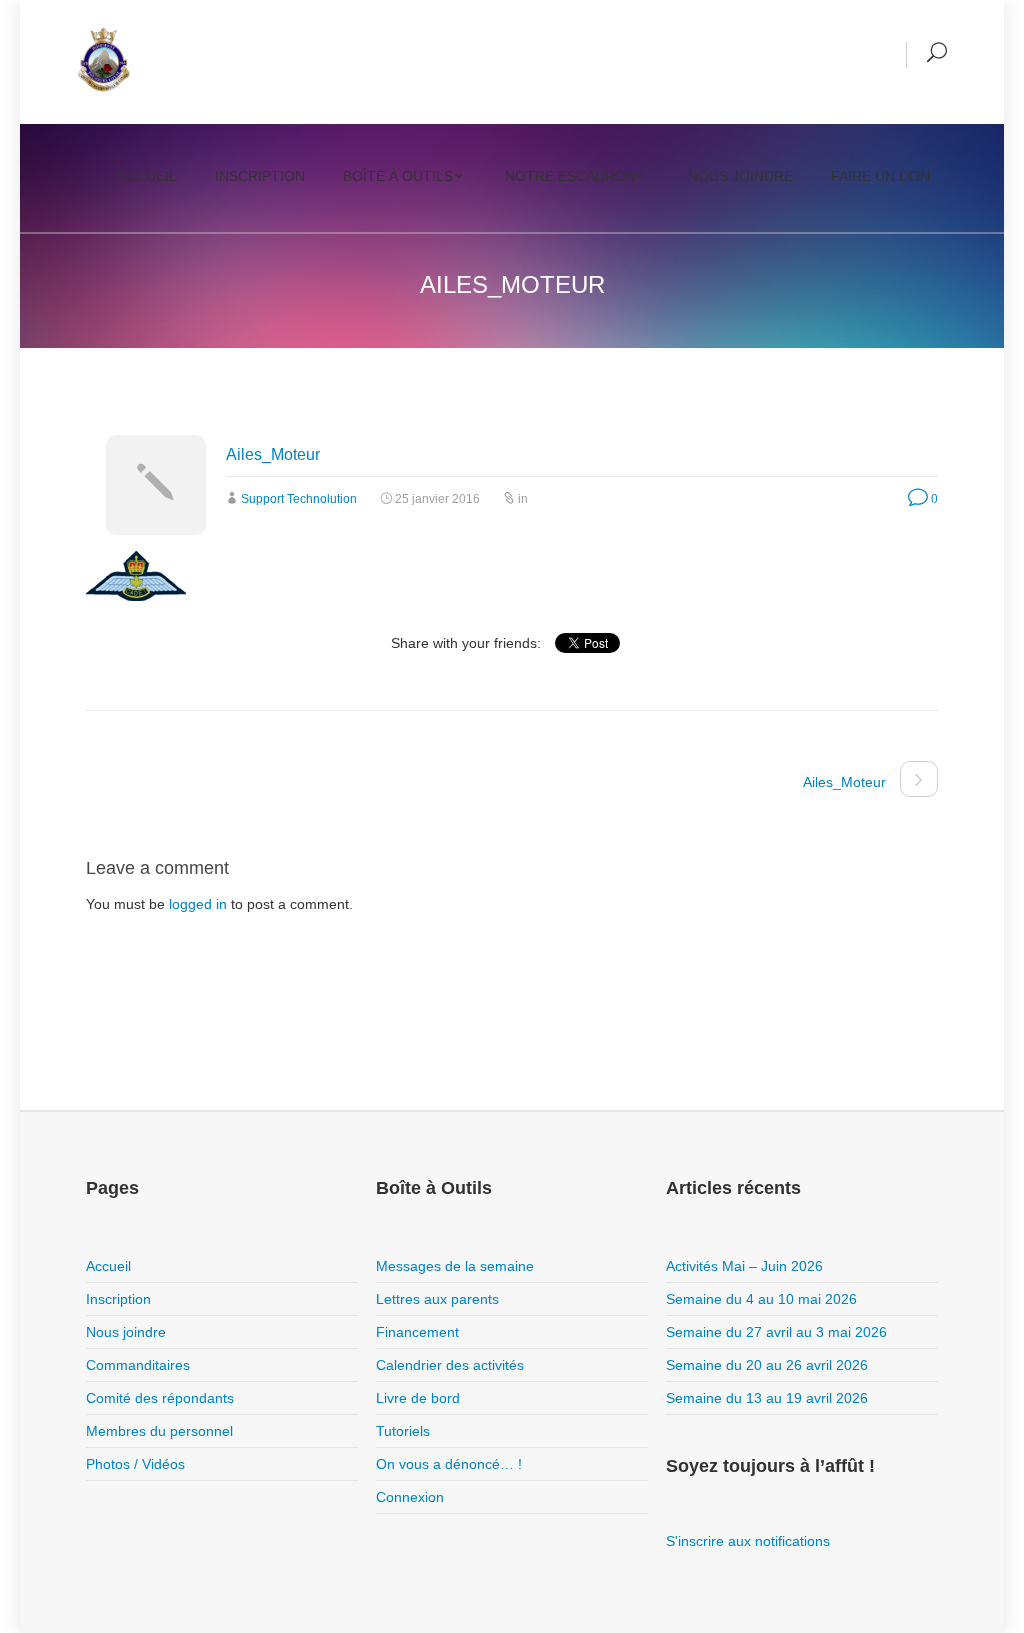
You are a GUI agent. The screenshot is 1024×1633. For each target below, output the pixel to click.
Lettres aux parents (437, 1299)
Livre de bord (418, 1398)
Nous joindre (740, 176)
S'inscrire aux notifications (748, 1541)
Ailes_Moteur (273, 454)
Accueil (147, 176)
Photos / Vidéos (135, 1464)
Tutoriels (403, 1431)
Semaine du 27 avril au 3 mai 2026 (776, 1332)
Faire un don (880, 176)
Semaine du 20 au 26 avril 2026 (767, 1365)
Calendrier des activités (450, 1365)
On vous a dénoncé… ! (449, 1464)
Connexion (410, 1497)
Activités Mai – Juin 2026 (744, 1266)
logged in (198, 904)
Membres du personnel (159, 1431)
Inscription (260, 176)
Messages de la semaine (455, 1266)
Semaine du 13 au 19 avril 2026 (767, 1398)
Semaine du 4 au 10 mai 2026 (761, 1299)
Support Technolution (299, 499)
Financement (417, 1332)
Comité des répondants (160, 1398)
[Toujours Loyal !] (103, 60)
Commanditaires (138, 1365)
